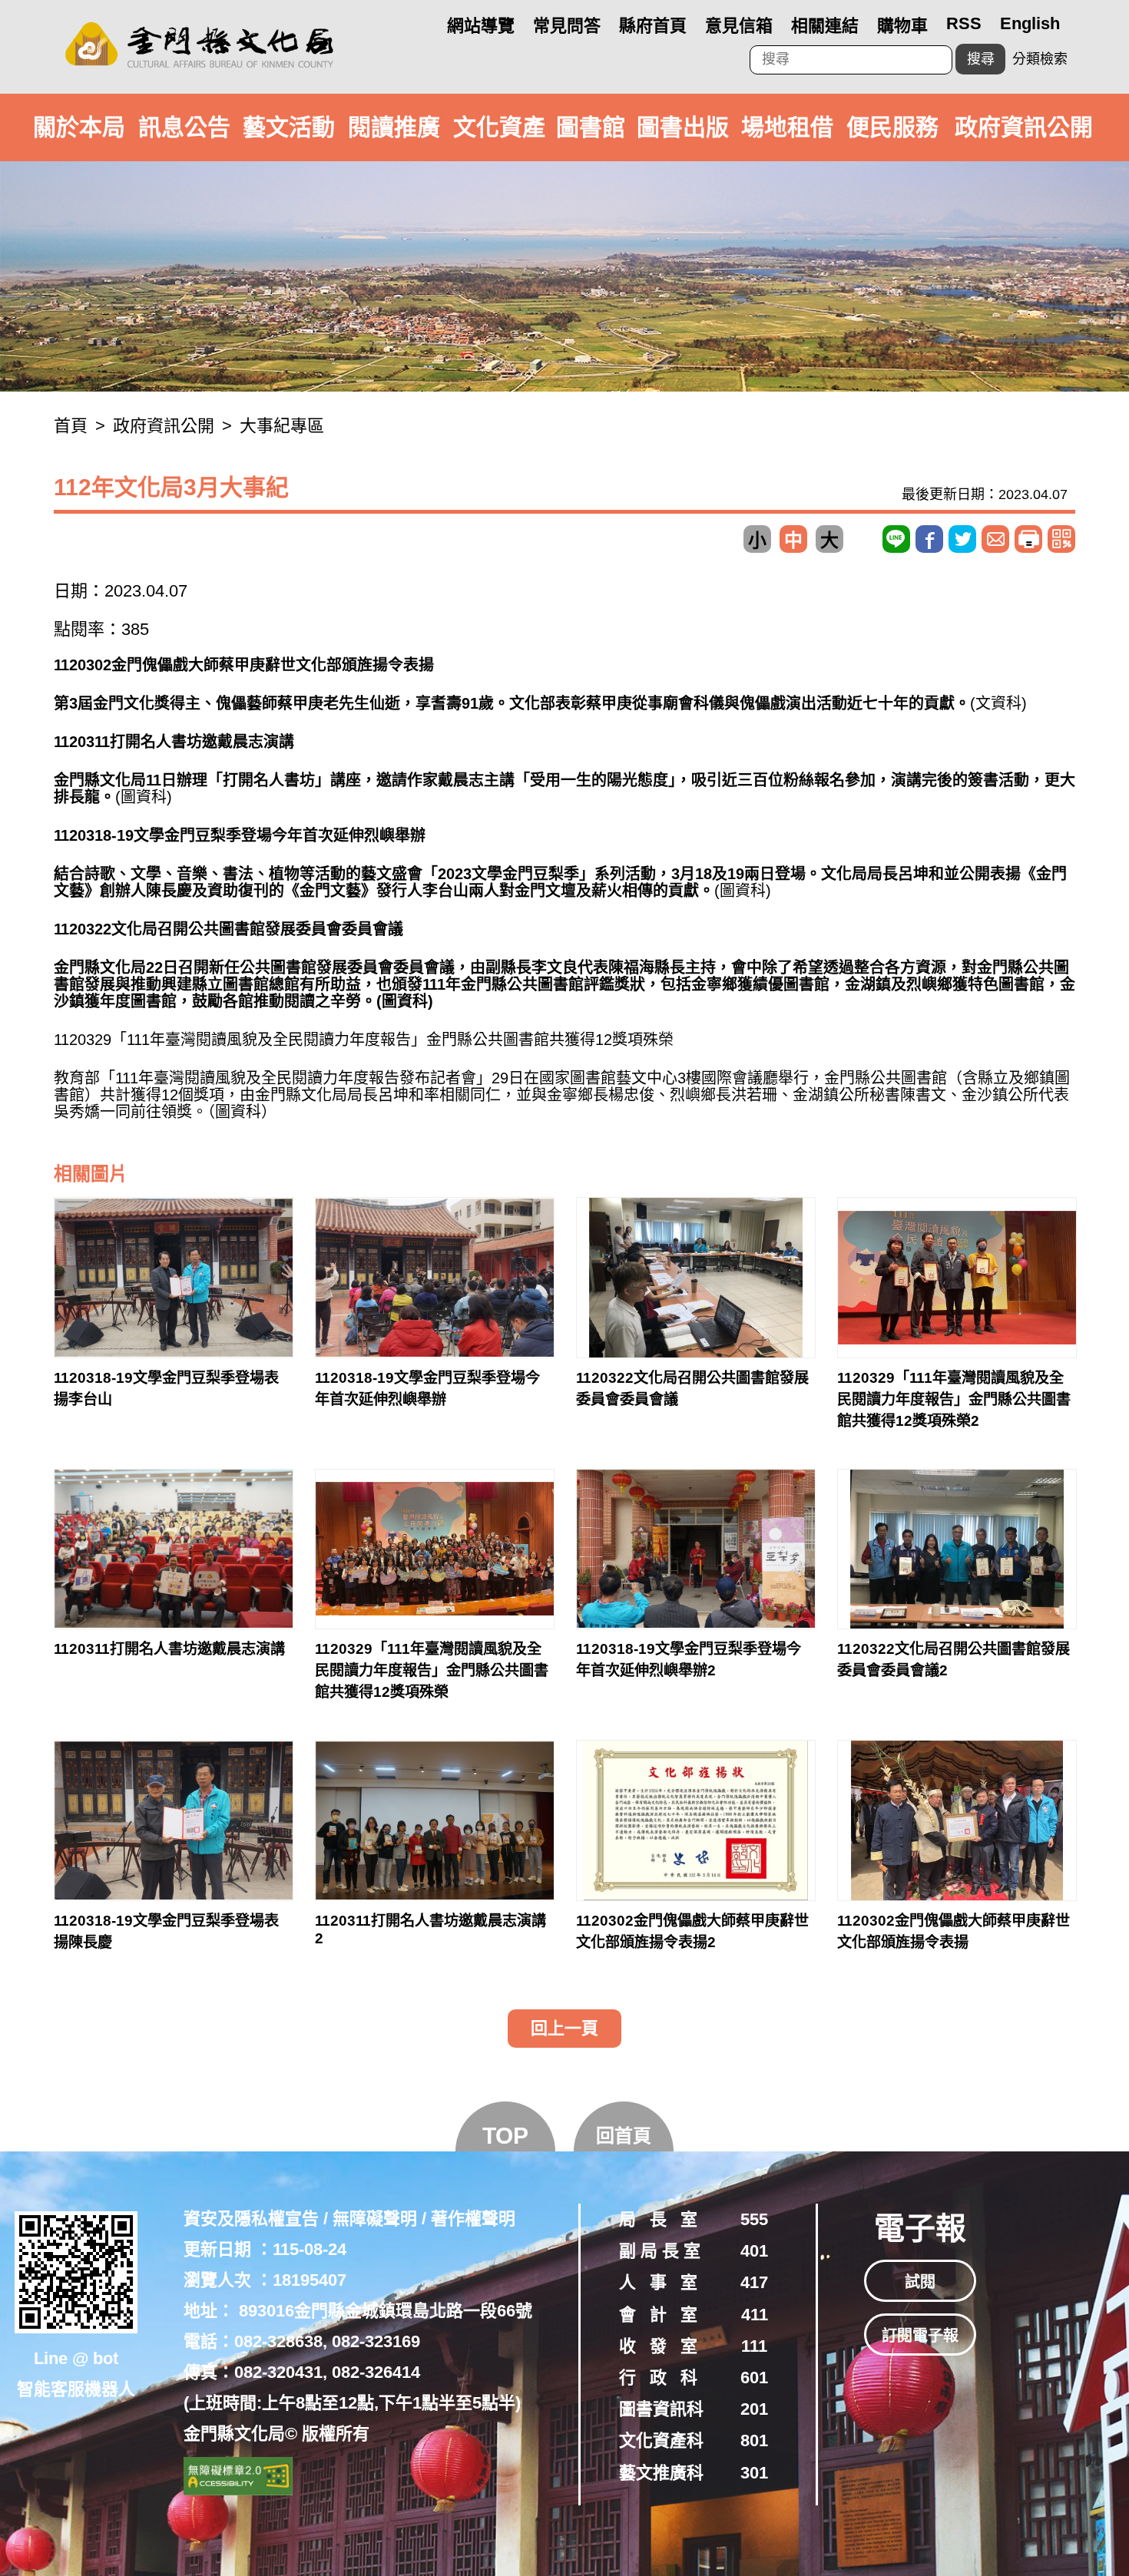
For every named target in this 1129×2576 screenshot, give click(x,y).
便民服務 (892, 127)
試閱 (920, 2282)
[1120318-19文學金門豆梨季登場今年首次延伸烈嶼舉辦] (435, 1278)
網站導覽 (481, 26)
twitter (962, 539)
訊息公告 (184, 127)
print (1028, 539)
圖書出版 (683, 127)
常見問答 (567, 26)
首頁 (71, 426)
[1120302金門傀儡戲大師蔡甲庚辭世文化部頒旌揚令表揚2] (696, 1820)
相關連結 (825, 26)
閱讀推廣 (394, 127)
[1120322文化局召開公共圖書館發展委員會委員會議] (696, 1278)
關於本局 (79, 127)
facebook (929, 539)
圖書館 (591, 127)
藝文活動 (289, 127)
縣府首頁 (653, 26)
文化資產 (499, 127)
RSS (964, 23)
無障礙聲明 (375, 2219)
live (896, 539)
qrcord (1061, 539)
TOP (505, 2136)
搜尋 (981, 59)
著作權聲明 (473, 2219)
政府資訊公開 (1024, 127)
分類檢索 (1040, 59)
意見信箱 (739, 26)
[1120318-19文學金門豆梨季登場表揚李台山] (174, 1278)
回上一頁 (564, 2028)
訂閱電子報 (920, 2336)
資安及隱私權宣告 (251, 2219)
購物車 (902, 26)
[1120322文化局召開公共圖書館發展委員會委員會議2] (957, 1549)
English (1030, 23)
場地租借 (787, 127)
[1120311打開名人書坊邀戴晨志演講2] (435, 1820)
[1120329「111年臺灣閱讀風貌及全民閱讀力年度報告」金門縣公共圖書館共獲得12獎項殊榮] (435, 1549)
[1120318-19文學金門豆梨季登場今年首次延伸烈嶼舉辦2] (696, 1549)
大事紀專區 (282, 426)
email (995, 539)
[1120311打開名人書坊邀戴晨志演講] (174, 1549)
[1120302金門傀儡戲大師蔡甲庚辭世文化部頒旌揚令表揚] (957, 1820)
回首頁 (624, 2136)
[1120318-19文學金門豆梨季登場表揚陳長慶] (174, 1820)
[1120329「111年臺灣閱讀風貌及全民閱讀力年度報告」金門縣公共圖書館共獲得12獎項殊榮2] (957, 1278)
